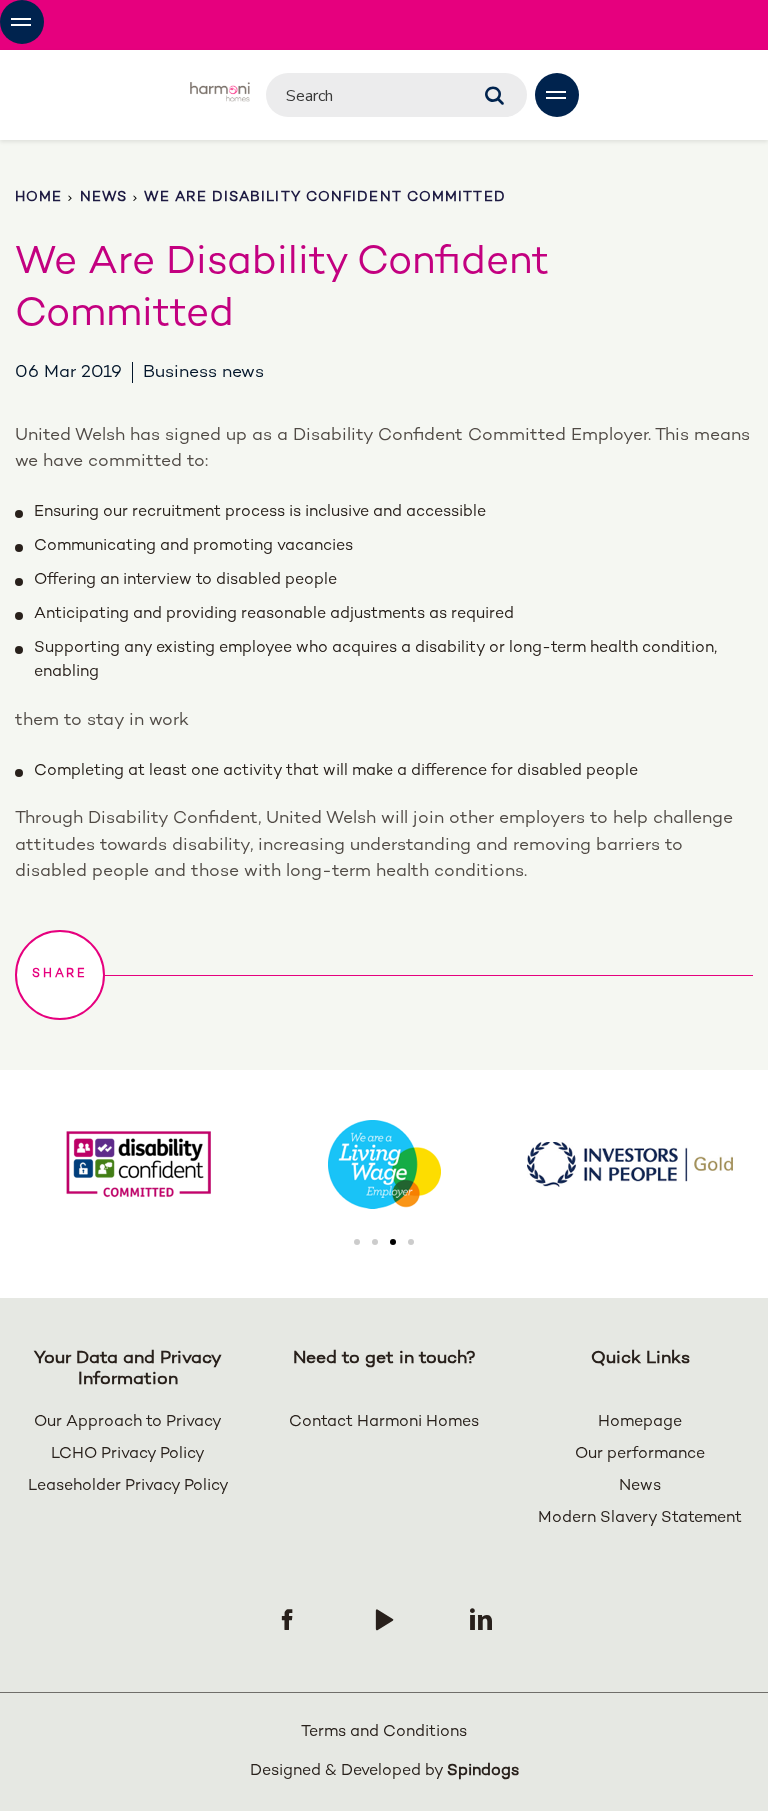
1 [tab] (357, 1242)
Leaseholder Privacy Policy (128, 1486)
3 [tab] (393, 1242)
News (103, 197)
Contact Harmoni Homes (384, 1422)
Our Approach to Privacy (128, 1422)
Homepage (640, 1422)
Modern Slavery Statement (640, 1518)
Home (38, 197)
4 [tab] (411, 1242)
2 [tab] (375, 1242)
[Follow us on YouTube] (384, 1619)
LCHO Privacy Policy (128, 1454)
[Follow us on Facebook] (287, 1619)
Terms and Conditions (384, 1732)
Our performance (640, 1454)
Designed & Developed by (384, 1771)
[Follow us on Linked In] (481, 1619)
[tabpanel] (384, 1164)
